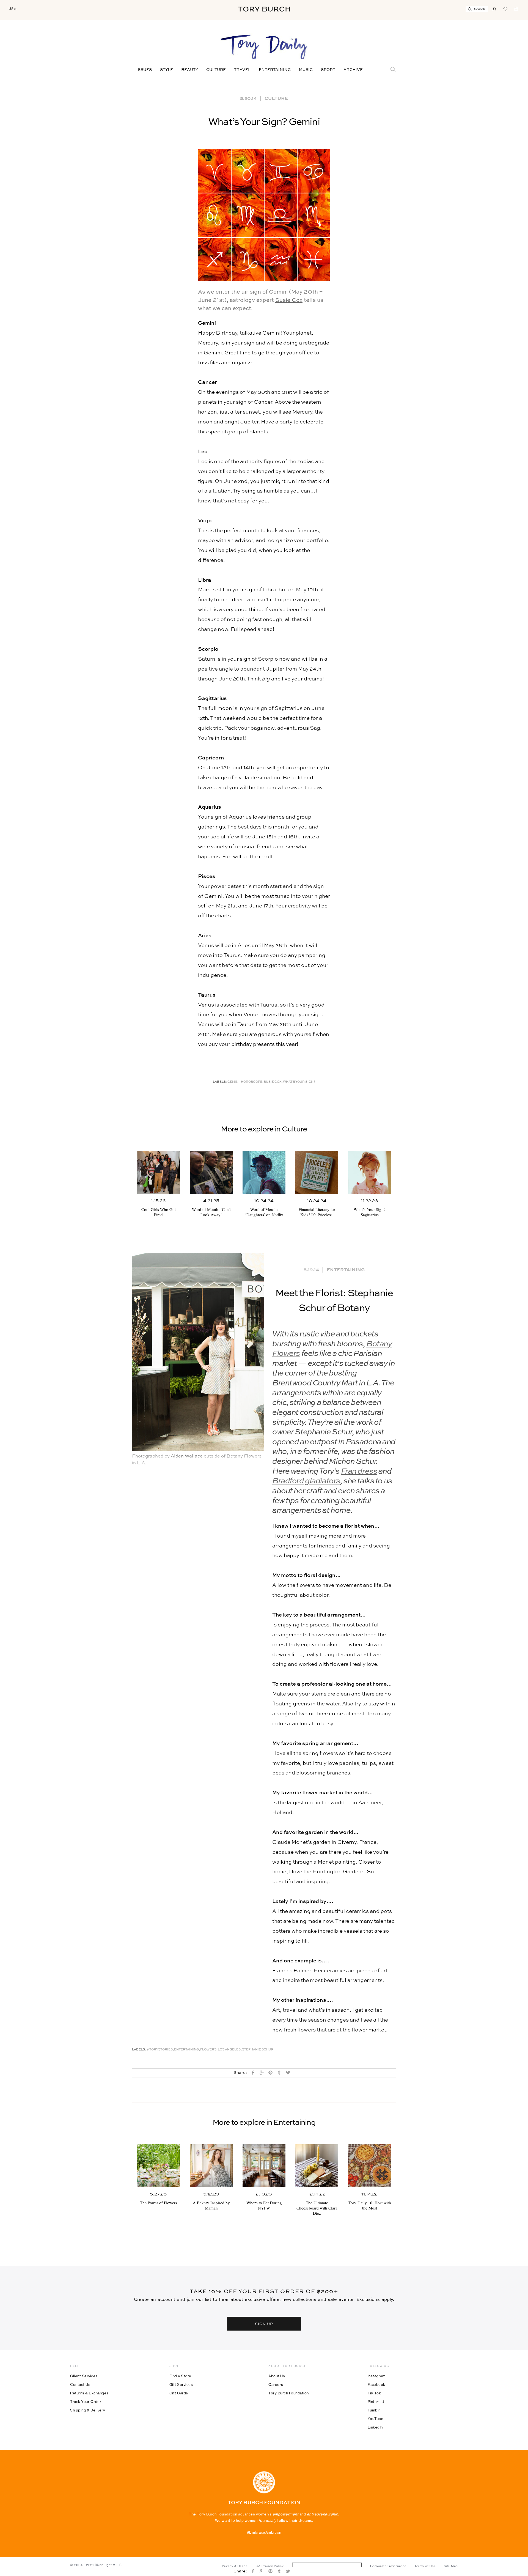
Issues (144, 70)
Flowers (208, 2050)
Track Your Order (86, 2402)
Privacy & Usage (235, 2566)
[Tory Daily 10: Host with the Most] (370, 2166)
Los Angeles (229, 2050)
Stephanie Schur (258, 2050)
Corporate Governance (388, 2566)
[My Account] (494, 9)
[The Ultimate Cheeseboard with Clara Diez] (317, 2166)
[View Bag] (516, 9)
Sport (328, 70)
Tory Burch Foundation (289, 2393)
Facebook (376, 2384)
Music (306, 70)
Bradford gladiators (306, 1481)
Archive (353, 70)
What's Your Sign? (299, 1082)
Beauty (190, 70)
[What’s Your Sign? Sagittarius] (370, 1172)
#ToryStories (160, 2050)
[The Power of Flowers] (158, 2166)
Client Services (84, 2376)
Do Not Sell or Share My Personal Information (327, 2566)
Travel (242, 70)
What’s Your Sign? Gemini (264, 122)
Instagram (377, 2376)
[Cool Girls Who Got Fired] (158, 1172)
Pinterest (376, 2402)
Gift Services (181, 2384)
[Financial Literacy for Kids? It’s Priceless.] (317, 1172)
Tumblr (374, 2410)
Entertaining (275, 70)
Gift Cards (179, 2393)
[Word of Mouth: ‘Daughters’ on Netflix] (264, 1172)
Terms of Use (425, 2566)
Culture (216, 70)
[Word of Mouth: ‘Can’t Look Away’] (211, 1172)
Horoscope (252, 1082)
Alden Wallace (187, 1456)
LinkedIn (375, 2427)
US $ (13, 9)
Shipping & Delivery (88, 2410)
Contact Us (80, 2384)
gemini (233, 1082)
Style (167, 70)
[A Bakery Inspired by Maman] (211, 2166)
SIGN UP (264, 2324)
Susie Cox (289, 300)
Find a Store (180, 2376)
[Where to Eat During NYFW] (264, 2166)
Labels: (220, 1082)
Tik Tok (374, 2393)
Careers (276, 2384)
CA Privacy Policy (270, 2566)
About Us (277, 2376)
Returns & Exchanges (89, 2393)
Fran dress (359, 1472)
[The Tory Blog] (264, 47)
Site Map (451, 2566)
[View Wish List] (505, 9)
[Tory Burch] (264, 9)
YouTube (376, 2419)
